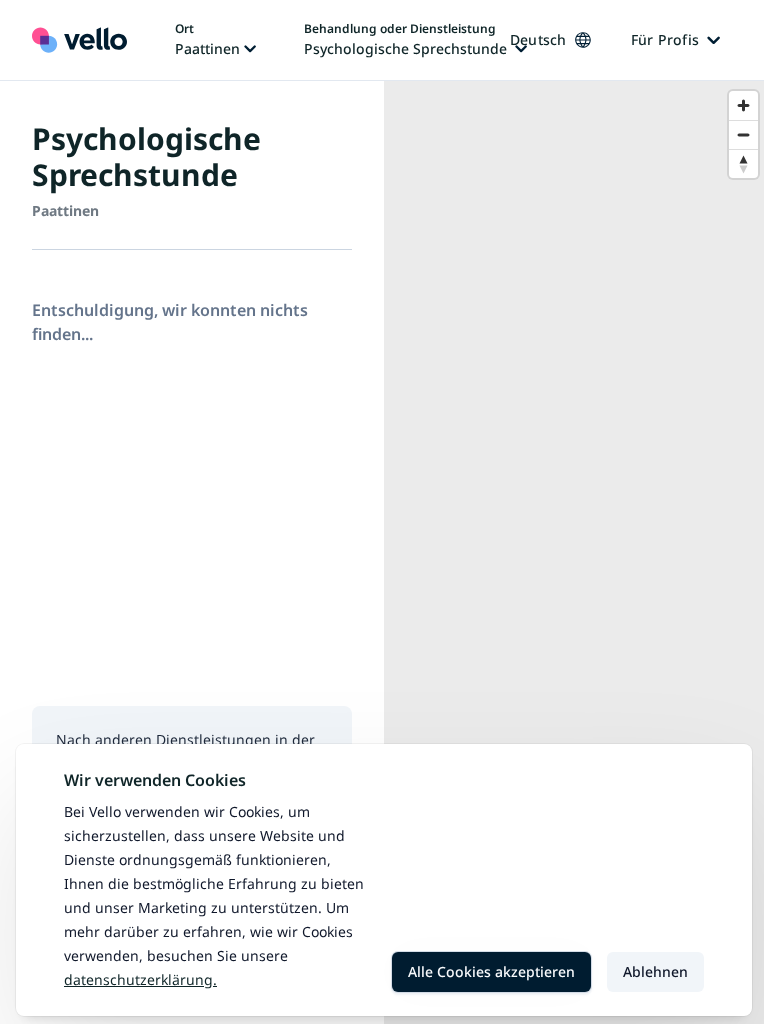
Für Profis (665, 39)
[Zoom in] (743, 105)
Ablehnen (655, 971)
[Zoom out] (743, 134)
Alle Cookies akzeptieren (491, 971)
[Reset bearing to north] (743, 163)
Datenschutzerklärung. (140, 979)
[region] (576, 552)
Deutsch (538, 39)
